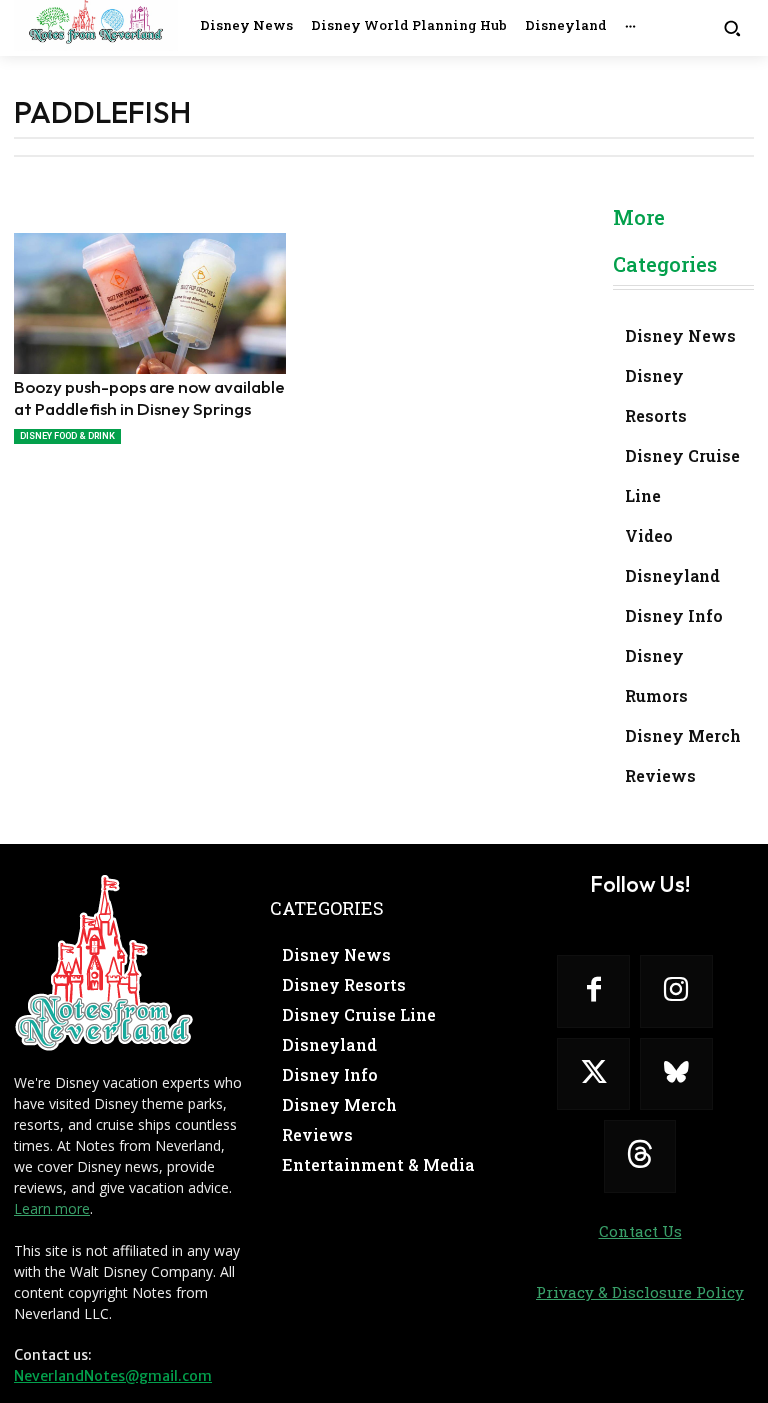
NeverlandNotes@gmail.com (113, 1376)
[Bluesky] (676, 1074)
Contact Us (640, 1231)
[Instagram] (676, 991)
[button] (732, 27)
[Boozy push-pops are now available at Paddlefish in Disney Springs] (150, 303)
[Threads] (640, 1156)
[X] (593, 1074)
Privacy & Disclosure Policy (640, 1292)
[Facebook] (593, 991)
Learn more (52, 1208)
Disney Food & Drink (67, 436)
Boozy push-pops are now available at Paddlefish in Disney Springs (149, 397)
